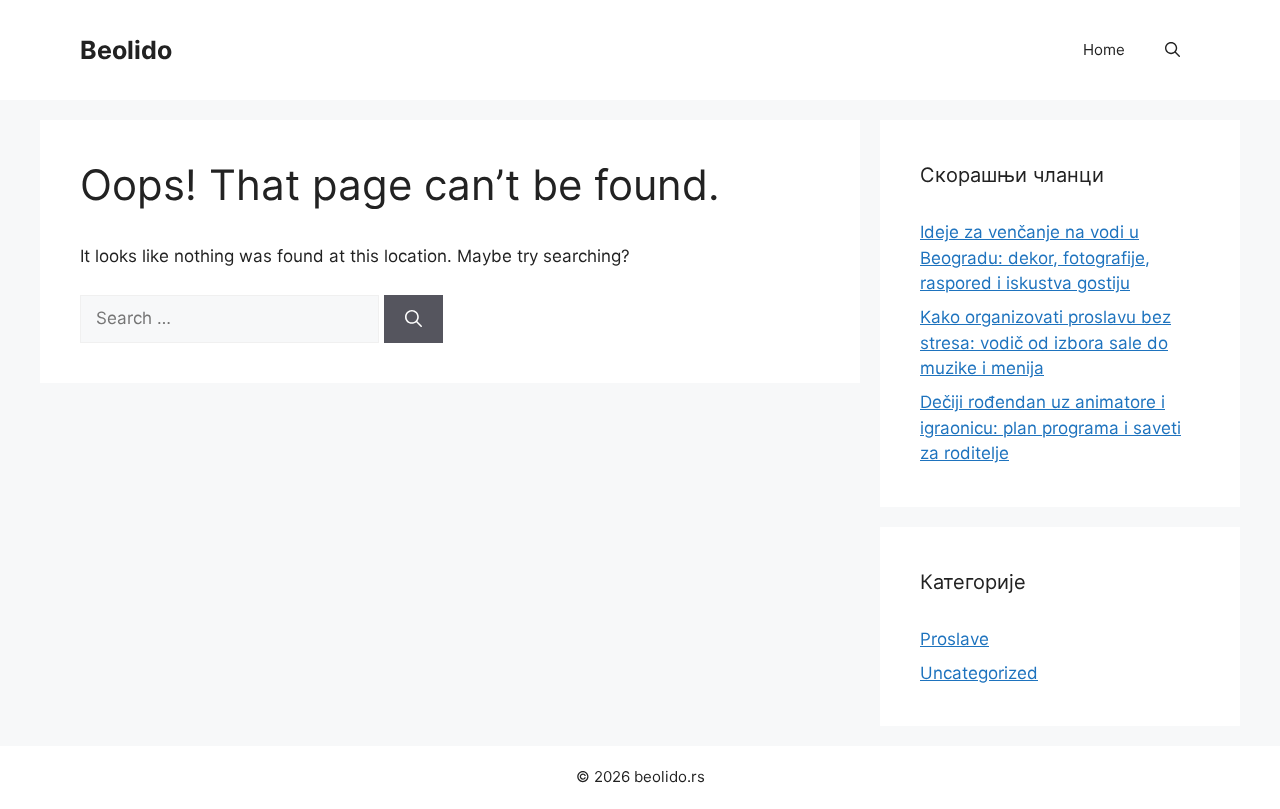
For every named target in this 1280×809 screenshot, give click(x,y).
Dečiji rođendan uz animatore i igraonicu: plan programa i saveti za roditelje (1050, 427)
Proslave (954, 639)
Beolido (126, 50)
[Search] (413, 319)
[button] (1172, 50)
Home (1104, 49)
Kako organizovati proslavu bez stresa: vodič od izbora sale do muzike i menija (1045, 342)
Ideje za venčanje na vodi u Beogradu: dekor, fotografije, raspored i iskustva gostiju (1035, 257)
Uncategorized (979, 673)
